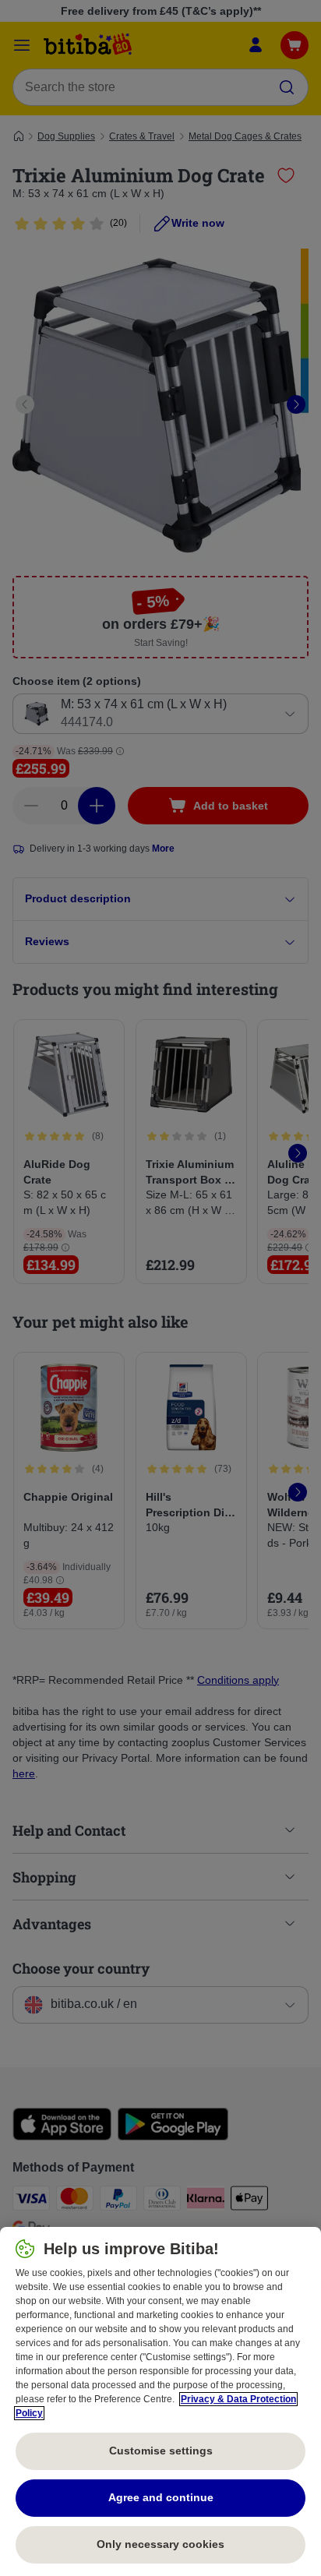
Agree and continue (161, 2497)
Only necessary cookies (160, 2544)
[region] (160, 2401)
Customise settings (161, 2451)
